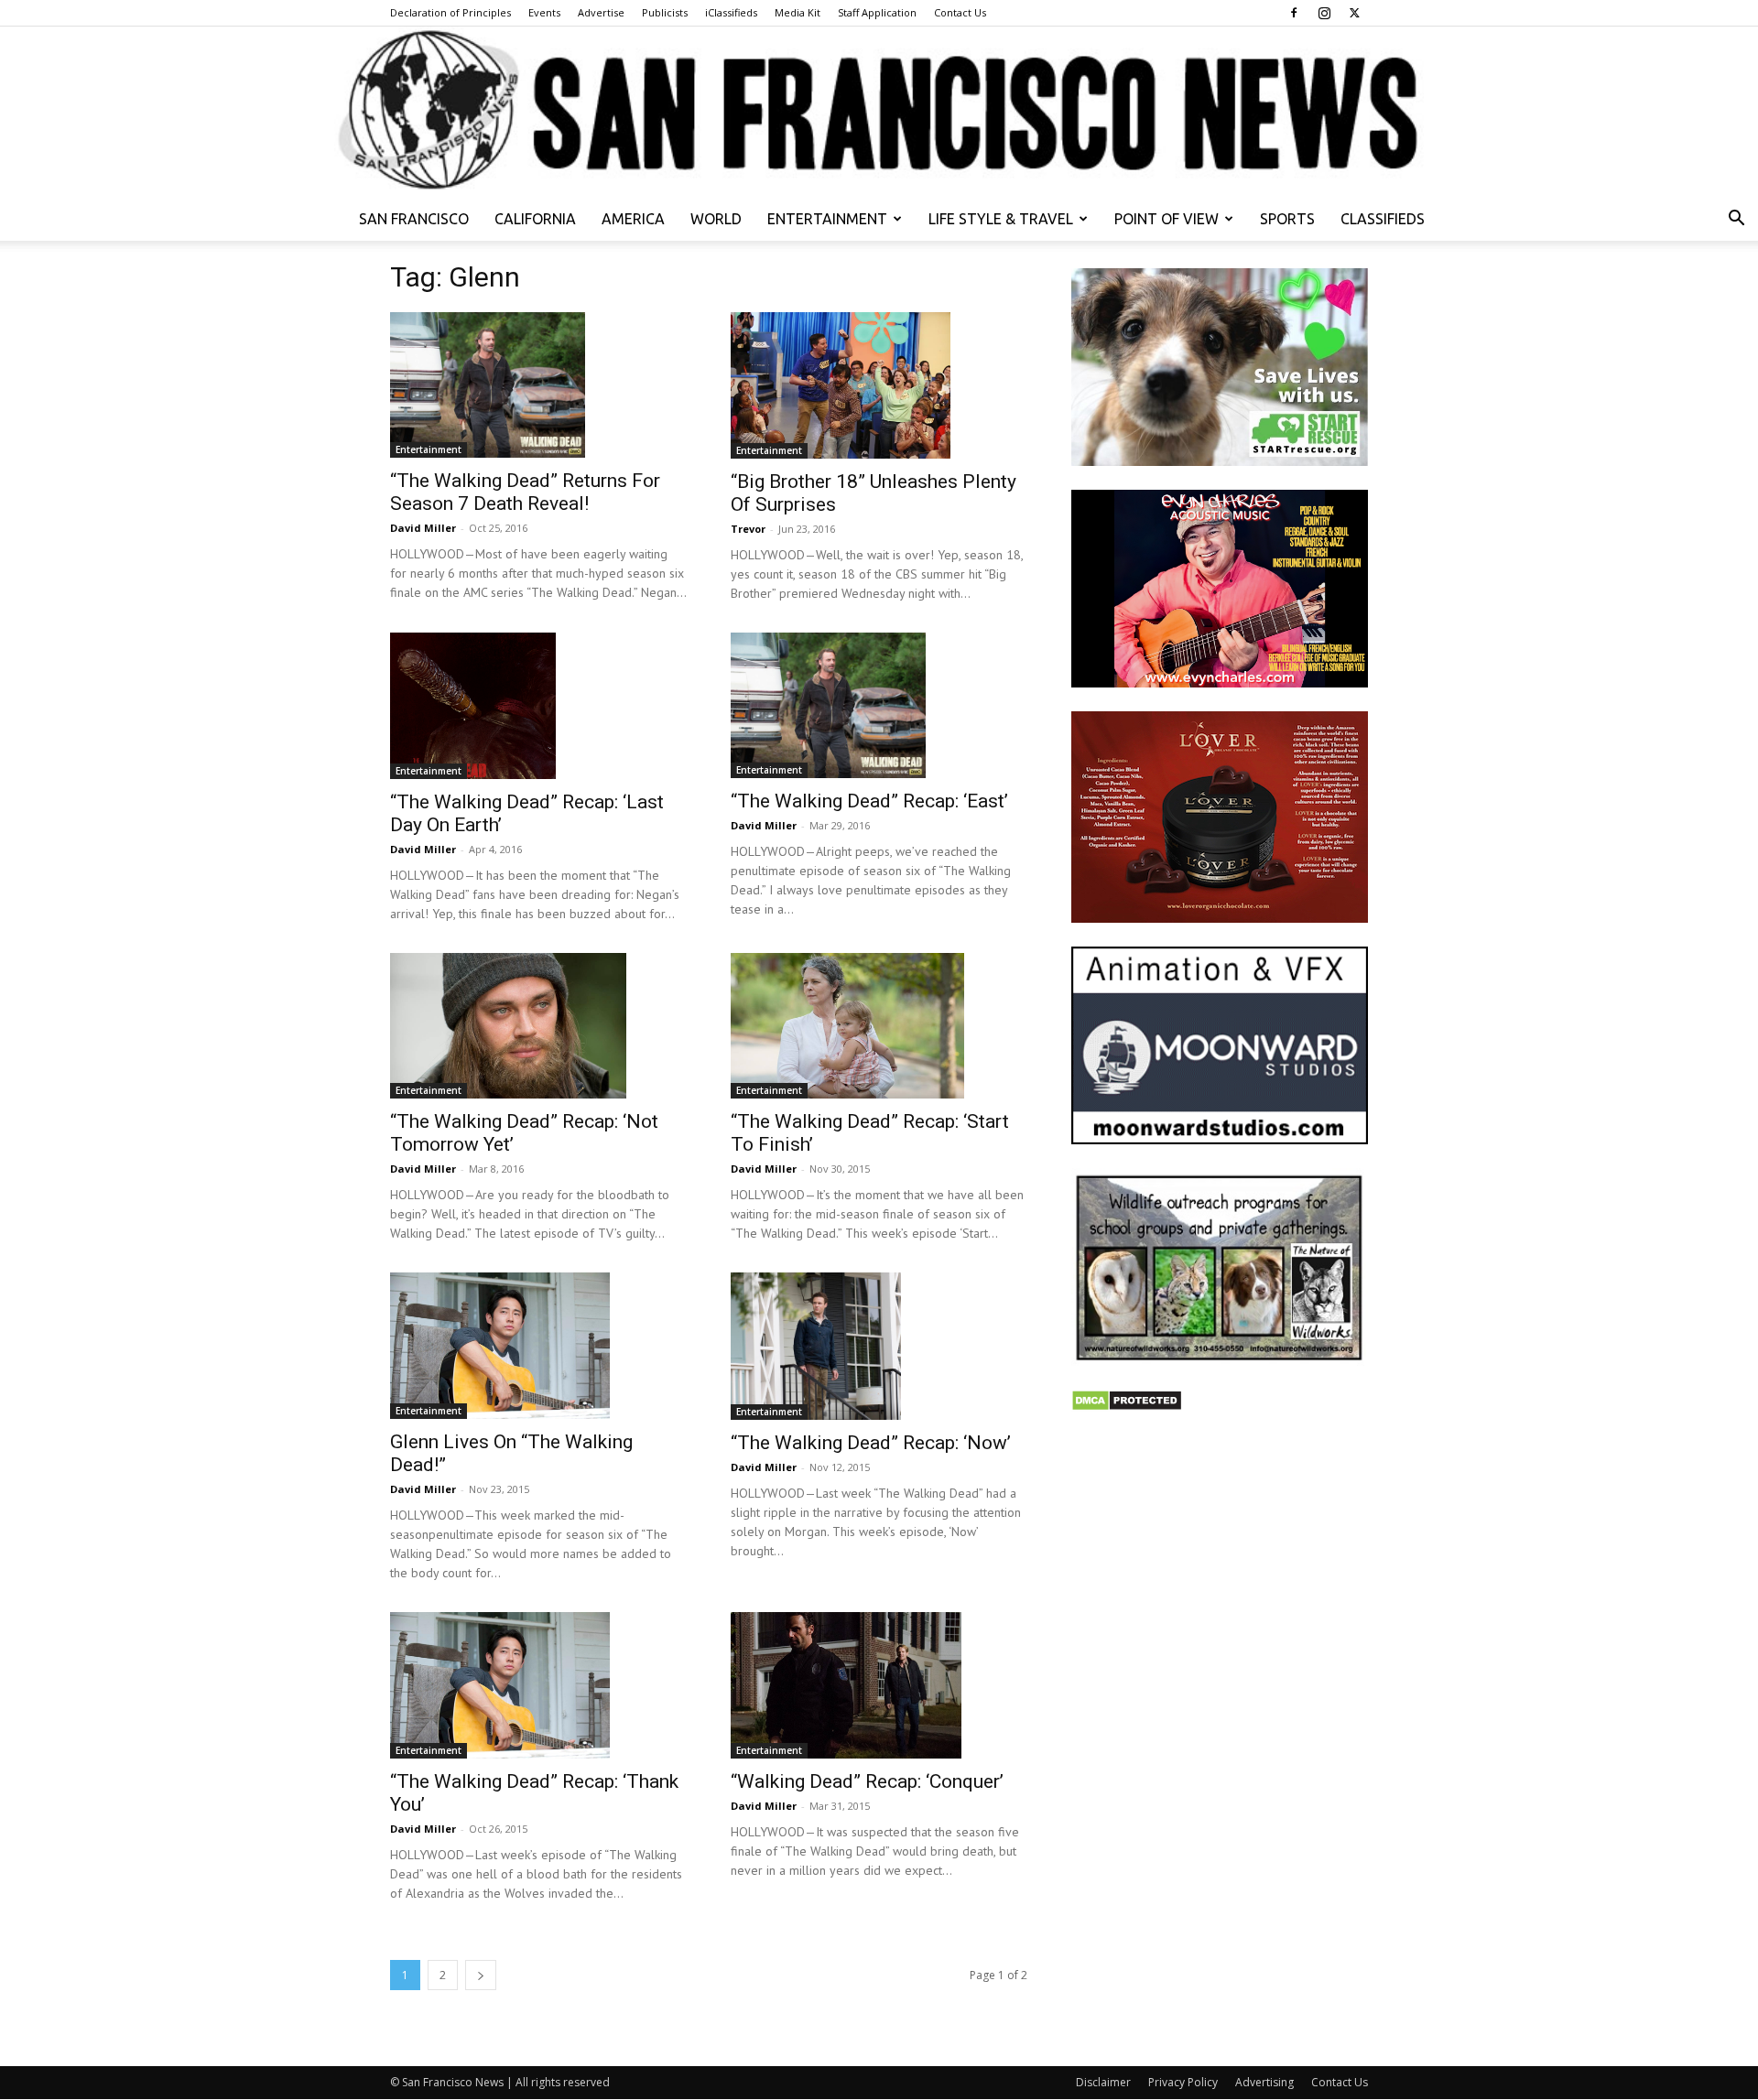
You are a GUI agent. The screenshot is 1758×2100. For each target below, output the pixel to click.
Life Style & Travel (1001, 219)
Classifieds (1383, 219)
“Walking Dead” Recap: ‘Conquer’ (867, 1781)
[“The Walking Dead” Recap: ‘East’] (879, 706)
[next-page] (481, 1975)
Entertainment (827, 219)
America (633, 219)
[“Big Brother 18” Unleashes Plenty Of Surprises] (879, 385)
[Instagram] (1324, 13)
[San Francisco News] (879, 112)
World (716, 219)
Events (544, 12)
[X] (1354, 13)
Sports (1287, 219)
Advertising (1264, 2082)
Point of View (1167, 219)
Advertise (601, 12)
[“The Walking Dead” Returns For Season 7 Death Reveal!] (538, 385)
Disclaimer (1103, 2082)
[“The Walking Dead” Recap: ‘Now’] (879, 1346)
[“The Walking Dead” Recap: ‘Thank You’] (538, 1685)
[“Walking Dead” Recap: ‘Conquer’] (879, 1685)
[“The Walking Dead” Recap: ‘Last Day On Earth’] (538, 706)
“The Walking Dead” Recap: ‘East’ (869, 801)
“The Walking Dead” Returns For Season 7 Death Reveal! (525, 492)
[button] (1736, 220)
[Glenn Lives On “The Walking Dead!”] (538, 1346)
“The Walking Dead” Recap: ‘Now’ (871, 1443)
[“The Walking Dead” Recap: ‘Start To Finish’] (879, 1026)
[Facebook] (1294, 13)
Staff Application (877, 12)
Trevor (748, 529)
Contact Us (960, 12)
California (535, 219)
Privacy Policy (1183, 2082)
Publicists (665, 12)
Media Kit (798, 12)
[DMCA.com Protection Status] (1127, 1407)
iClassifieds (731, 12)
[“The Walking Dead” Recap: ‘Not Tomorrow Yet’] (538, 1026)
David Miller (423, 528)
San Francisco (414, 219)
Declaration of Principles (450, 12)
